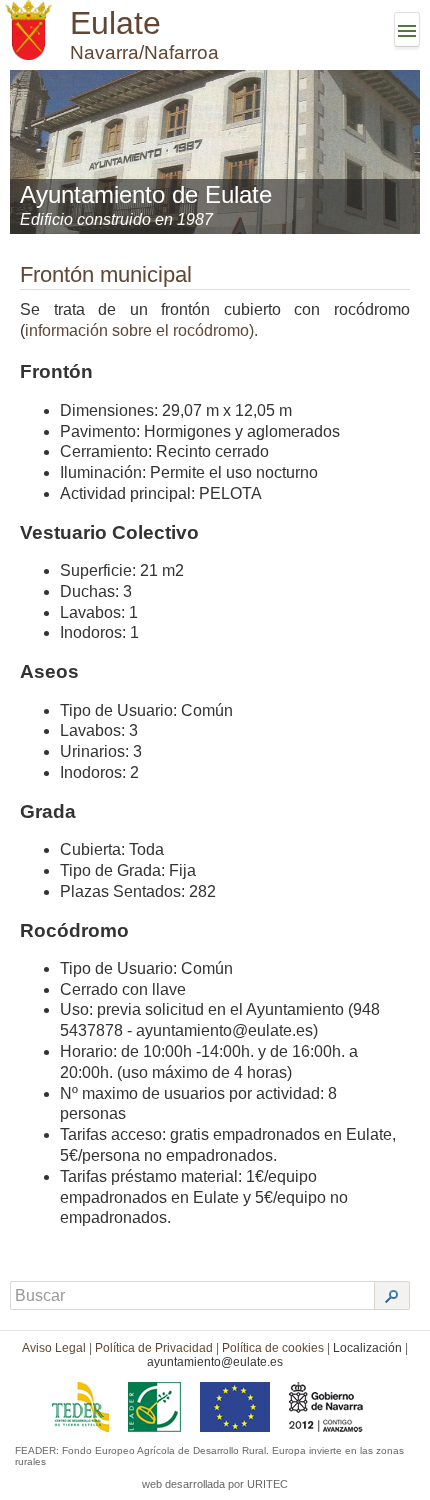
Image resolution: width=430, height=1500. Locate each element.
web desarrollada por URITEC (215, 1484)
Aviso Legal (54, 1348)
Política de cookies (273, 1348)
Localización (367, 1348)
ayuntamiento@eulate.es (215, 1362)
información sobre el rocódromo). (141, 330)
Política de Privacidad (154, 1348)
